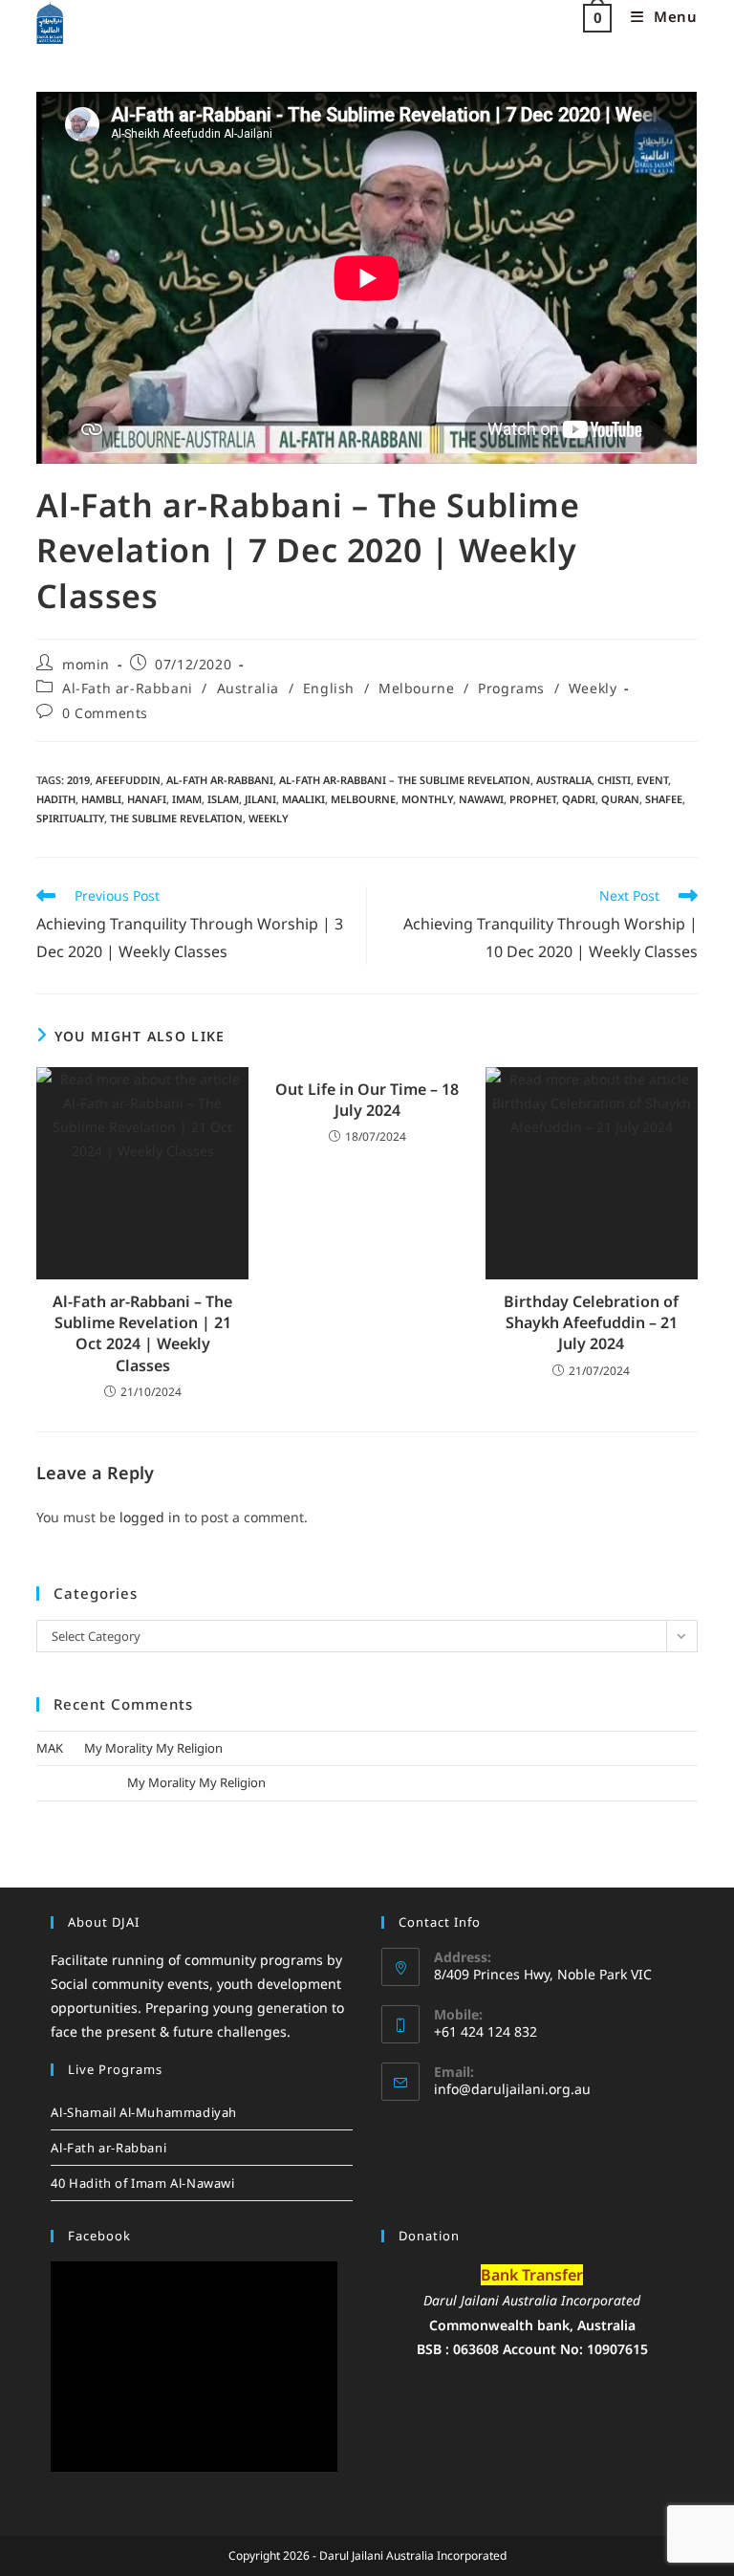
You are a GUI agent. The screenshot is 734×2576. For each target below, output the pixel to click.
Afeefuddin (128, 780)
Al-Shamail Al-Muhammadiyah (144, 2112)
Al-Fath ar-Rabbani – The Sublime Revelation (405, 780)
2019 (78, 780)
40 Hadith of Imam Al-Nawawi (142, 2183)
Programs (511, 688)
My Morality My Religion (153, 1748)
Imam (187, 799)
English (329, 688)
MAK (50, 1748)
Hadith (56, 799)
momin (86, 664)
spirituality (70, 818)
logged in (150, 1517)
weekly (269, 818)
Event (652, 780)
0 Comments (105, 713)
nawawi (481, 799)
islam (223, 799)
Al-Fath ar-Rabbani (128, 688)
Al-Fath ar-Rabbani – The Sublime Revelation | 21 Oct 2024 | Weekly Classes (142, 1333)
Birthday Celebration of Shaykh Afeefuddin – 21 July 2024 (591, 1323)
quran (620, 799)
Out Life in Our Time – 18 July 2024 (367, 1100)
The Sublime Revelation (176, 818)
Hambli (101, 799)
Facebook (99, 2236)
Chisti (614, 780)
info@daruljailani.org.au (512, 2089)
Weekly (593, 688)
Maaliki (303, 799)
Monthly (427, 799)
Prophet (533, 799)
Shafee (664, 799)
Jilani (260, 799)
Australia (248, 688)
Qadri (579, 799)
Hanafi (147, 799)
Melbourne (416, 688)
